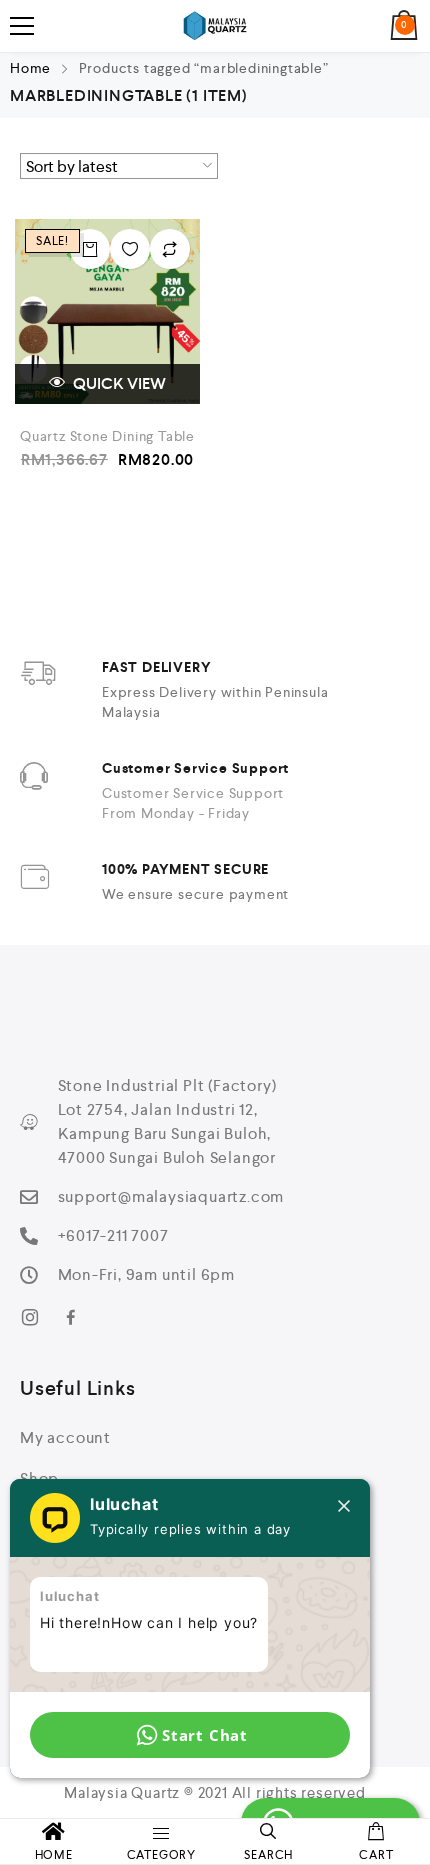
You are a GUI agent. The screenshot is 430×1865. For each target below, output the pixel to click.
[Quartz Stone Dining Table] (107, 311)
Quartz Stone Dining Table (107, 436)
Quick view (118, 383)
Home (30, 68)
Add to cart (90, 249)
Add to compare (170, 249)
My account (65, 1437)
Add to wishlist (130, 249)
